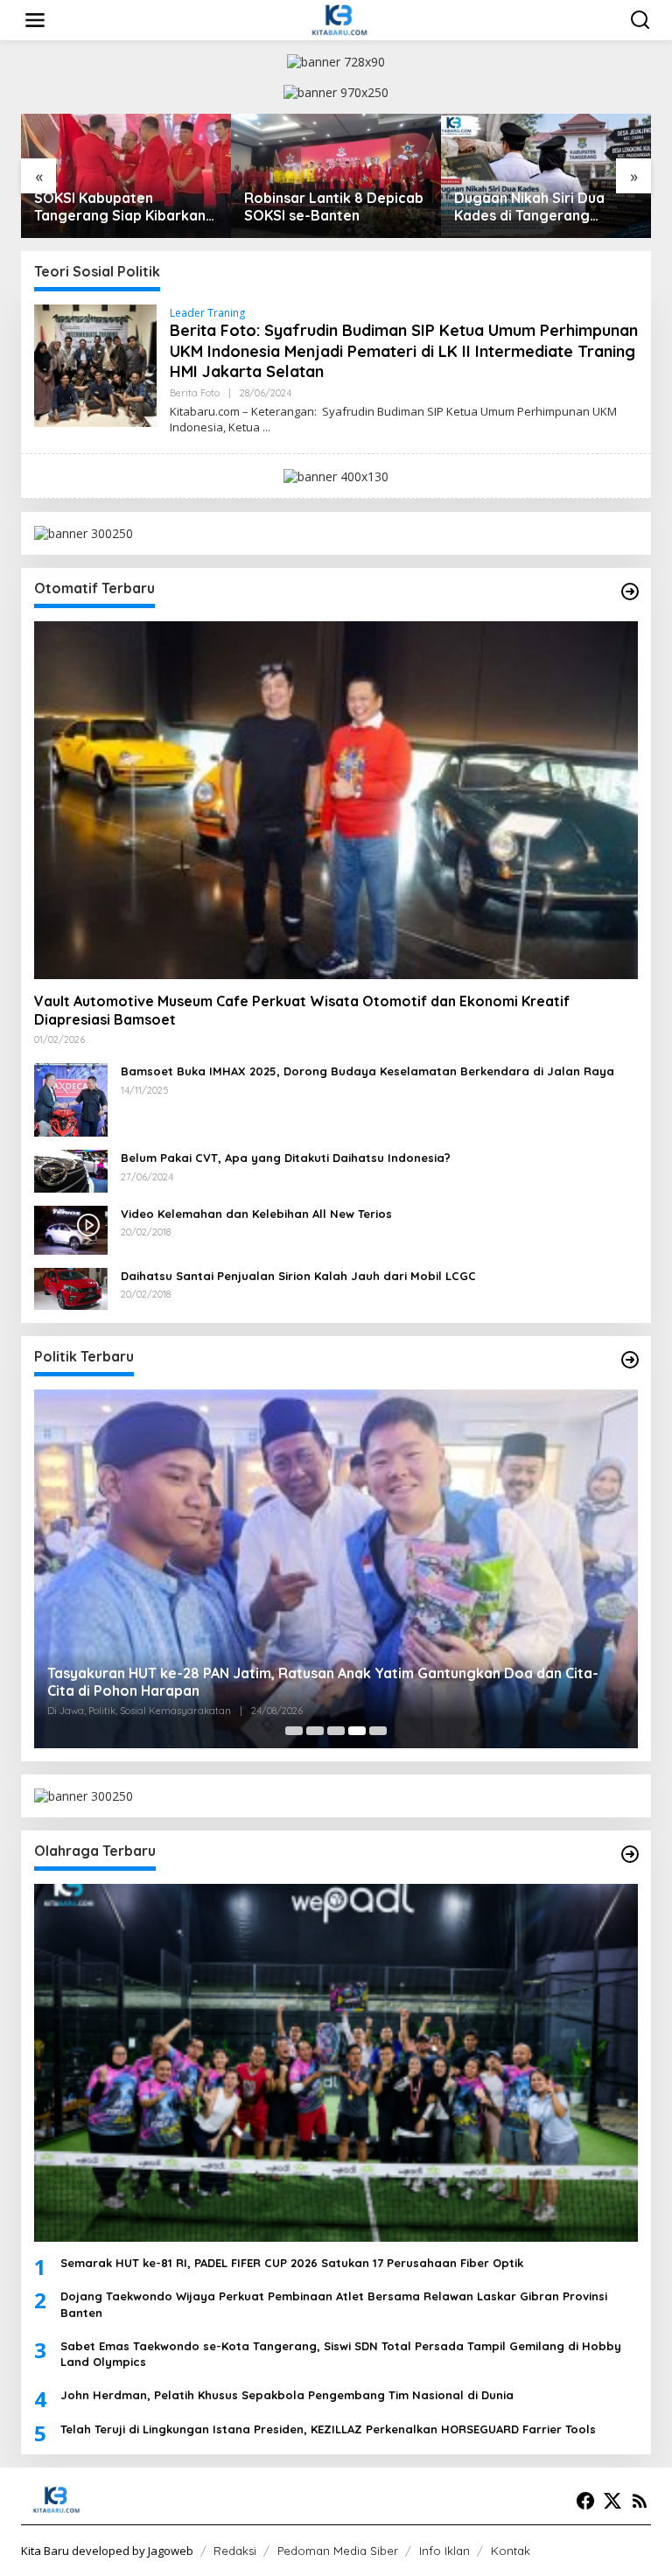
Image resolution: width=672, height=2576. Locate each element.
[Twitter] (612, 2501)
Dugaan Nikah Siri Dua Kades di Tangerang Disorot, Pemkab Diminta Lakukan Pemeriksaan (539, 207)
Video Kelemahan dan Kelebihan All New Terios (256, 1214)
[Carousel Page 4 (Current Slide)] (357, 1731)
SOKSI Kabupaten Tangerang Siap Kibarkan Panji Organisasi (120, 207)
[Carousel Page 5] (378, 1731)
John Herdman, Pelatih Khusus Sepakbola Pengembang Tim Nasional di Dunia (287, 2395)
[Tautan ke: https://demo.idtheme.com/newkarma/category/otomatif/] (630, 591)
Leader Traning (207, 313)
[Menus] (35, 20)
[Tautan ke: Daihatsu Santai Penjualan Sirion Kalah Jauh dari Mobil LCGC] (71, 1288)
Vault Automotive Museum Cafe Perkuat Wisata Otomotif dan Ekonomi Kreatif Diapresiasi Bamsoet (302, 1010)
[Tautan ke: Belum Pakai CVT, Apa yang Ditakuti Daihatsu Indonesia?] (71, 1169)
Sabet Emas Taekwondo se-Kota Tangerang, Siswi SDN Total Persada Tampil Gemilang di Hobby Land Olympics (341, 2354)
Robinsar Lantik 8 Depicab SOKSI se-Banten (334, 207)
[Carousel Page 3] (336, 1731)
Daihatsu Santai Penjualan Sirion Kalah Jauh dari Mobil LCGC (298, 1276)
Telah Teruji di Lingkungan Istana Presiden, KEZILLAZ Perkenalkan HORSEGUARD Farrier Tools (328, 2429)
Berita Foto (195, 393)
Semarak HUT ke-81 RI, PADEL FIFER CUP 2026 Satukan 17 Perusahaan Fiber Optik (292, 2263)
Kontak (511, 2551)
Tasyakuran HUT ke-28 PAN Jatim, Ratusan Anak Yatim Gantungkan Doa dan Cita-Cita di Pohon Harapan (323, 1682)
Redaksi (235, 2551)
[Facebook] (585, 2501)
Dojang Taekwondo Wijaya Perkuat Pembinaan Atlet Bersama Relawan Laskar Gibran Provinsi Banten (334, 2304)
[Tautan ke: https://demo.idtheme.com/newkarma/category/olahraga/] (630, 1854)
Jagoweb (171, 2551)
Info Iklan (444, 2551)
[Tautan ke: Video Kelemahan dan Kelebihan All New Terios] (71, 1229)
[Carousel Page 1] (294, 1731)
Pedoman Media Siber (338, 2551)
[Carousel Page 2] (315, 1731)
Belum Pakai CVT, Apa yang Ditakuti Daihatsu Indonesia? (286, 1158)
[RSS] (640, 2501)
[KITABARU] (339, 19)
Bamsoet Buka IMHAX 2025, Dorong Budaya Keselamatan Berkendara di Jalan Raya (367, 1071)
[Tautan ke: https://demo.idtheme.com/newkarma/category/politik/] (630, 1360)
